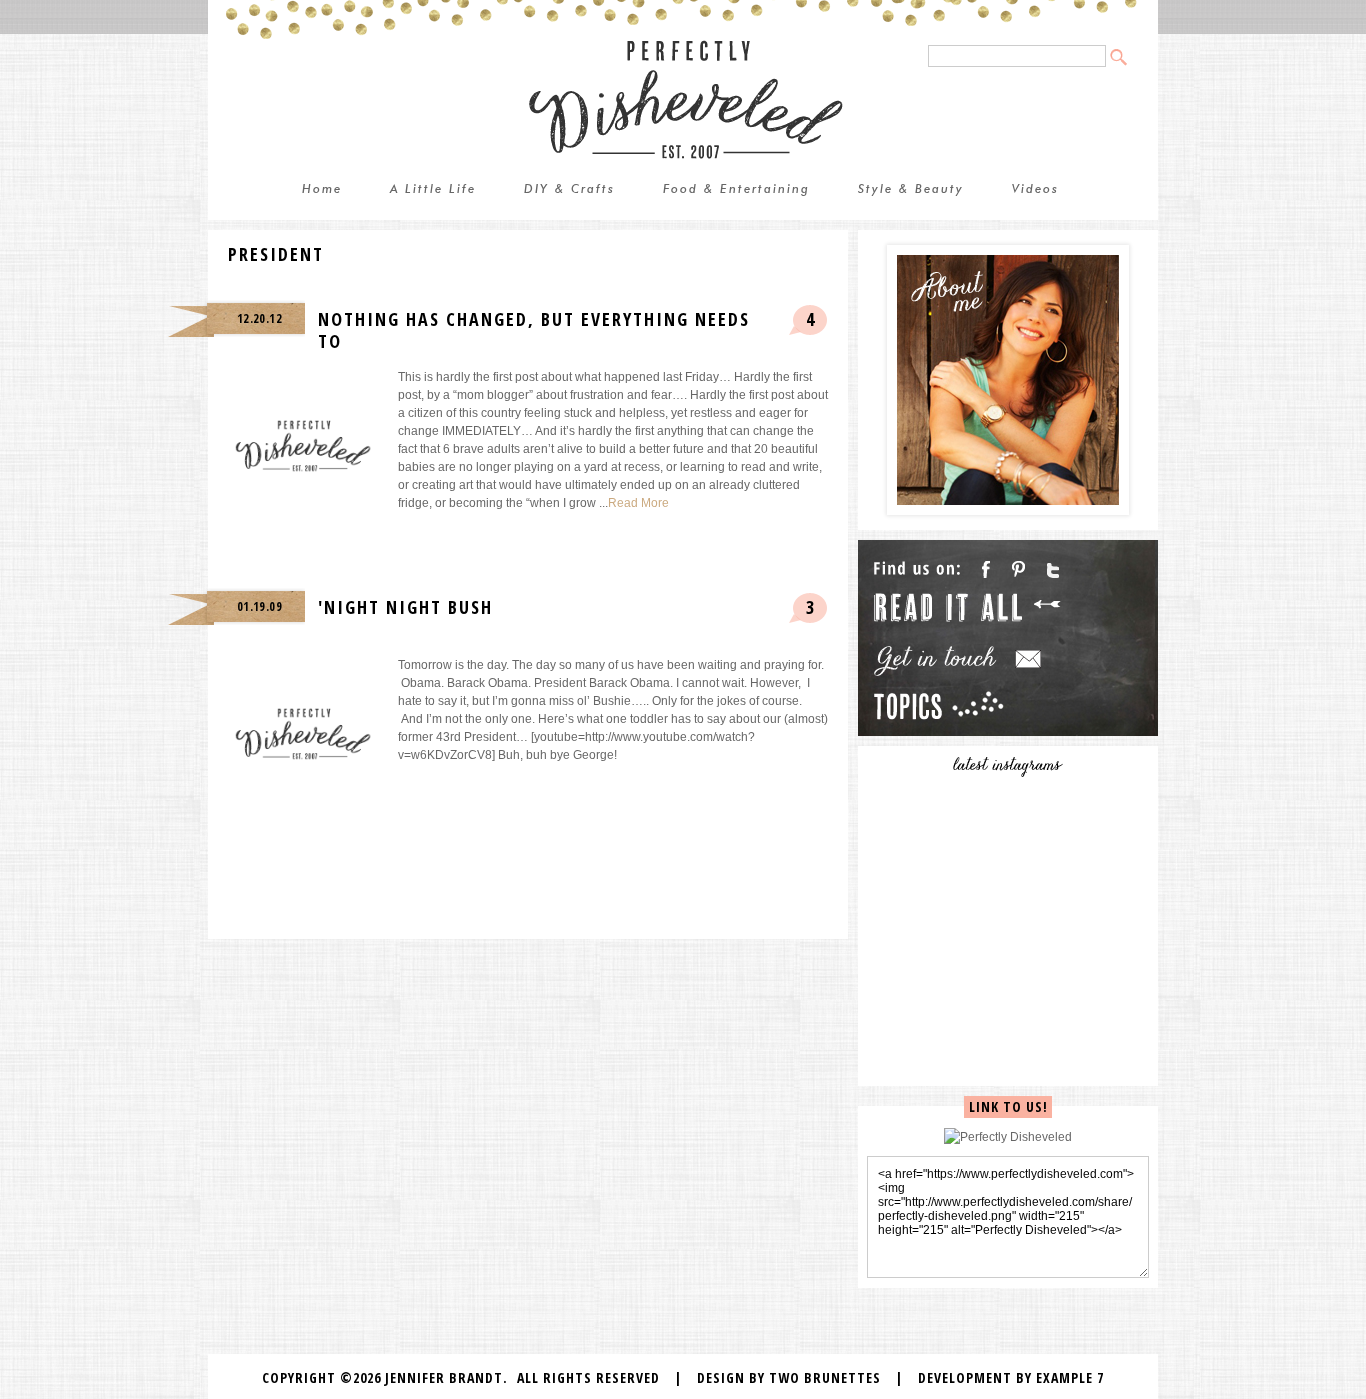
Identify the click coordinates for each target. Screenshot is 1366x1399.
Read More (638, 503)
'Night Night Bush (405, 607)
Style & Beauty (911, 190)
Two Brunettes (825, 1377)
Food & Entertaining (736, 190)
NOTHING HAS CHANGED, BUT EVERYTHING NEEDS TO (534, 330)
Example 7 (1070, 1377)
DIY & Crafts (569, 190)
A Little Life (433, 190)
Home (322, 190)
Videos (1035, 190)
